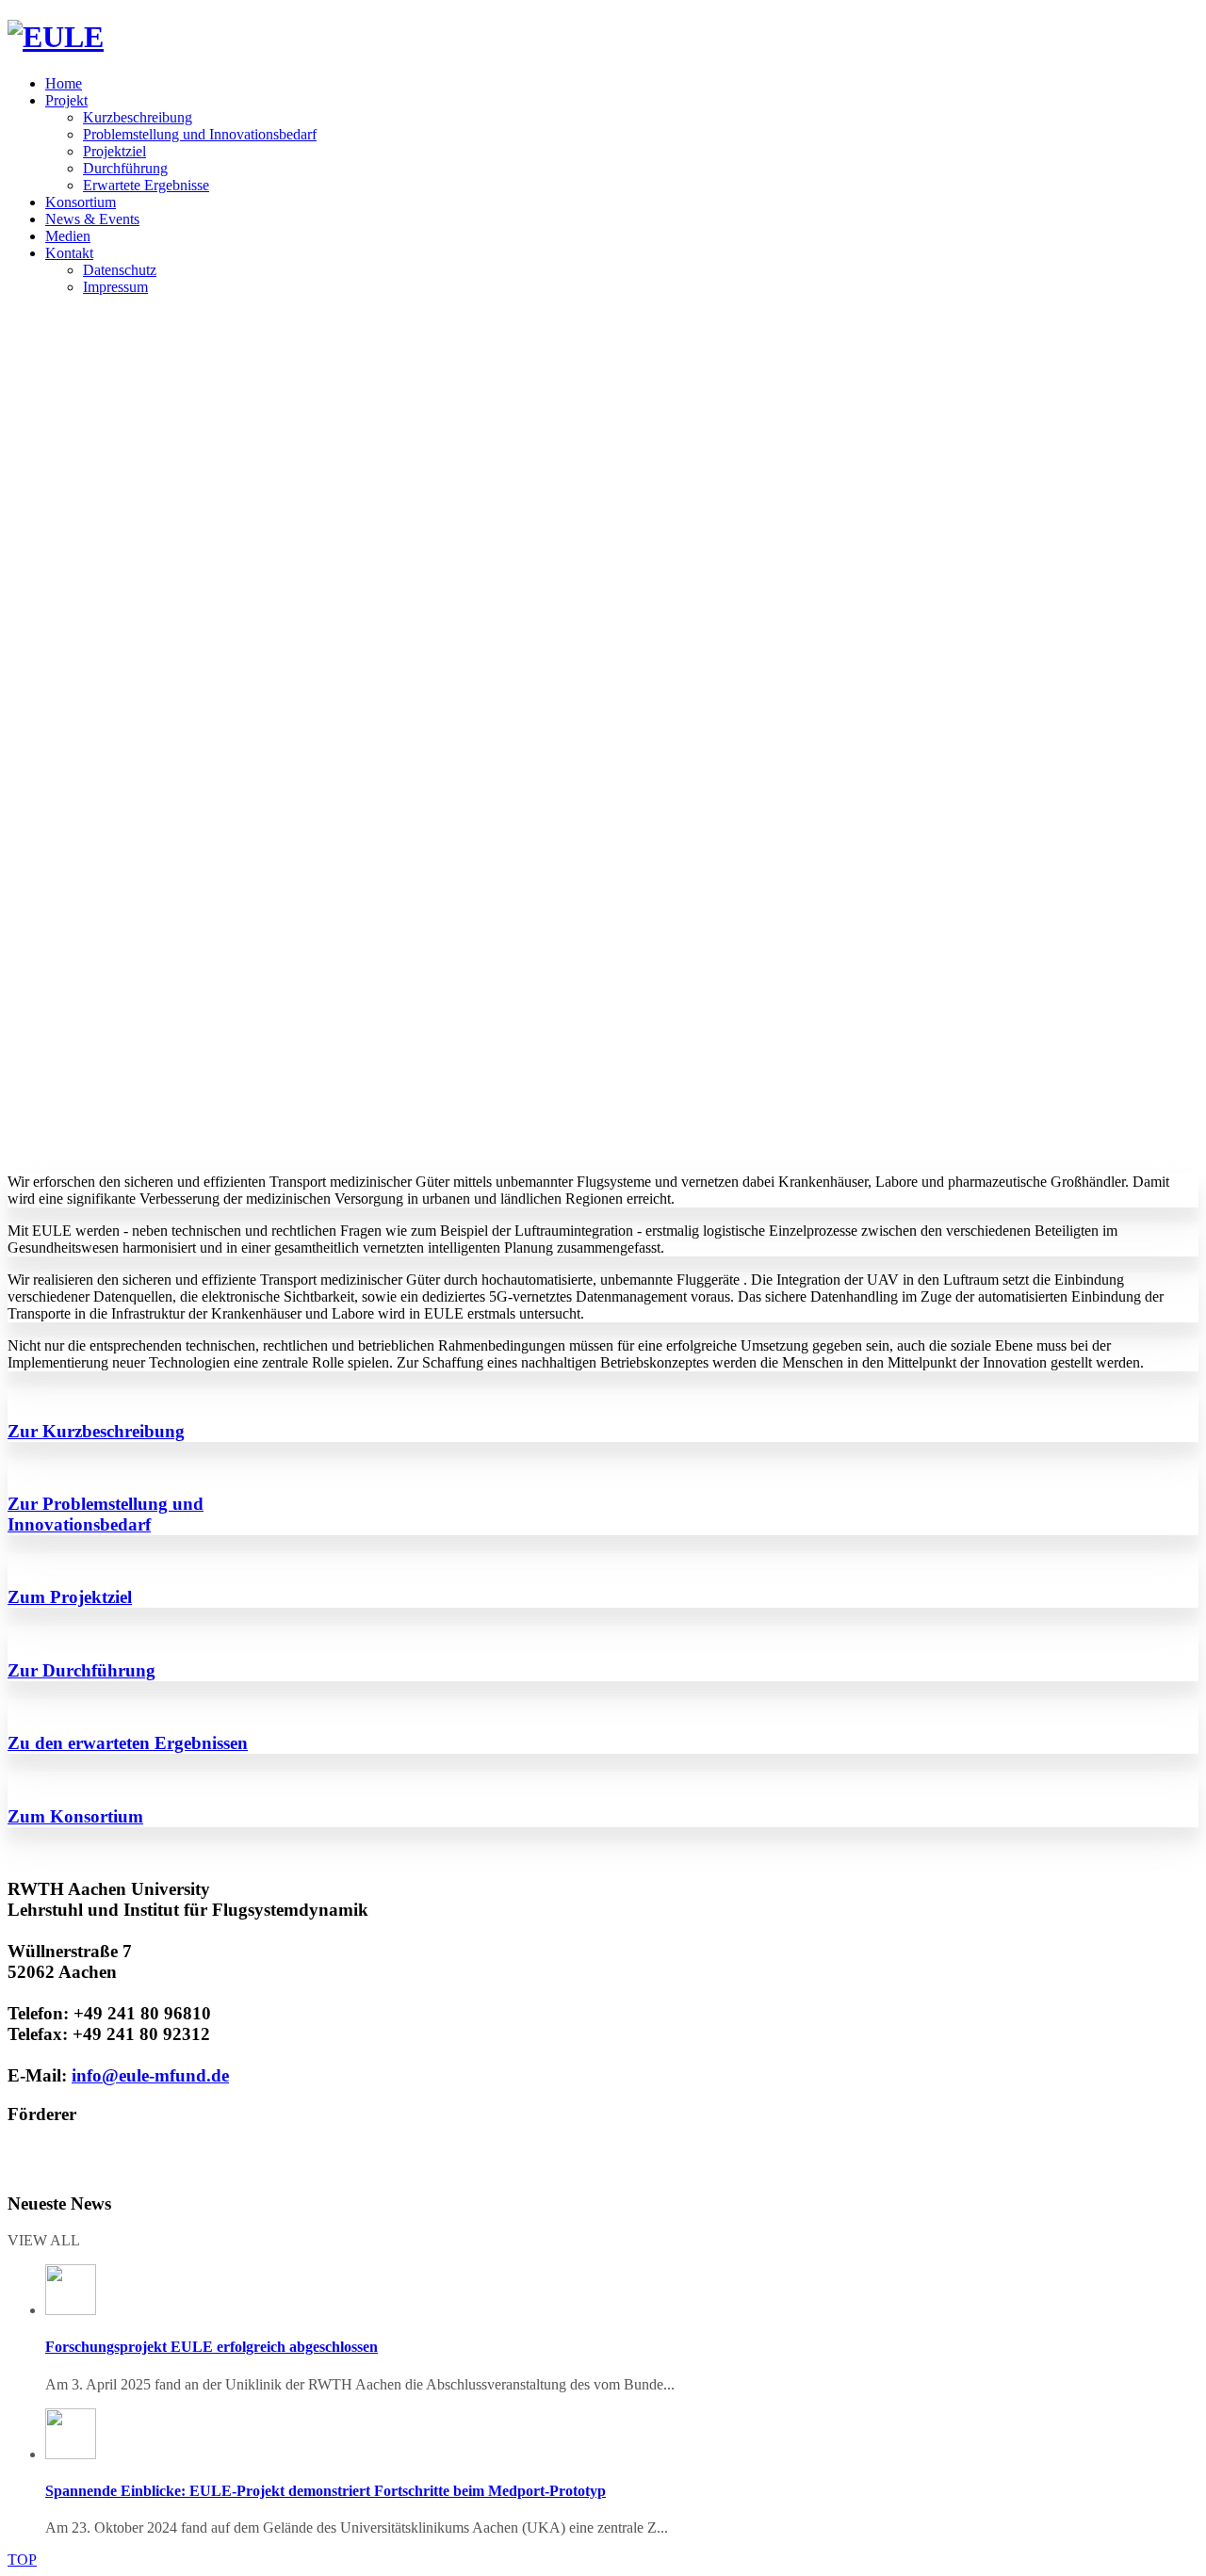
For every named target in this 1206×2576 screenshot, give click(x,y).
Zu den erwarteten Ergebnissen (128, 1743)
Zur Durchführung (81, 1670)
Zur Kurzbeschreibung (96, 1431)
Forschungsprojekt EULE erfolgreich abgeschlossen (212, 2347)
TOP (22, 2560)
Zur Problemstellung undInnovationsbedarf (106, 1514)
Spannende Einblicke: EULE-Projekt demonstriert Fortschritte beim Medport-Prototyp (326, 2491)
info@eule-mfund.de (150, 2075)
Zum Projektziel (70, 1597)
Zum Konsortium (75, 1816)
